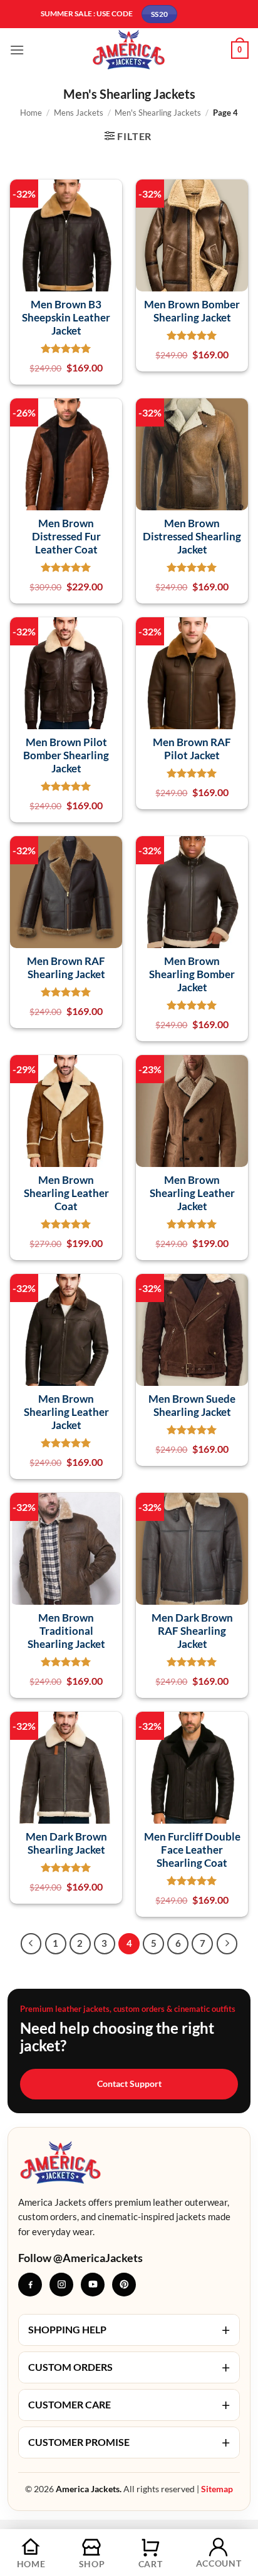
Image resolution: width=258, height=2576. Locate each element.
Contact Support (129, 2084)
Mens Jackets (79, 113)
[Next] (227, 1944)
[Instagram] (61, 2285)
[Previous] (31, 1944)
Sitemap (217, 2489)
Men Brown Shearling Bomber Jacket (192, 974)
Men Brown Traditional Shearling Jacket (66, 1631)
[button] (17, 50)
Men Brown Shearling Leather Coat (66, 1193)
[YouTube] (93, 2285)
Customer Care (129, 2405)
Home (31, 113)
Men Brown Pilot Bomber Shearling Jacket (66, 755)
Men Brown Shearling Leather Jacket (192, 1193)
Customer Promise (129, 2442)
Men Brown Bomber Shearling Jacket (192, 311)
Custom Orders (129, 2367)
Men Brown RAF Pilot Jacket (192, 749)
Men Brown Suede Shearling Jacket (192, 1405)
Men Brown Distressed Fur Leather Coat (66, 537)
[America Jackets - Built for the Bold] (129, 50)
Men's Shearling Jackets (158, 113)
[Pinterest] (124, 2285)
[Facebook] (30, 2285)
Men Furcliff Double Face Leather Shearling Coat (192, 1850)
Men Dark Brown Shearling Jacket (66, 1843)
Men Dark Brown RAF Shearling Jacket (192, 1631)
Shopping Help (129, 2330)
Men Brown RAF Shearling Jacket (66, 967)
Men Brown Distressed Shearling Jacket (192, 537)
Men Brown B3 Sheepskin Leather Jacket (66, 318)
